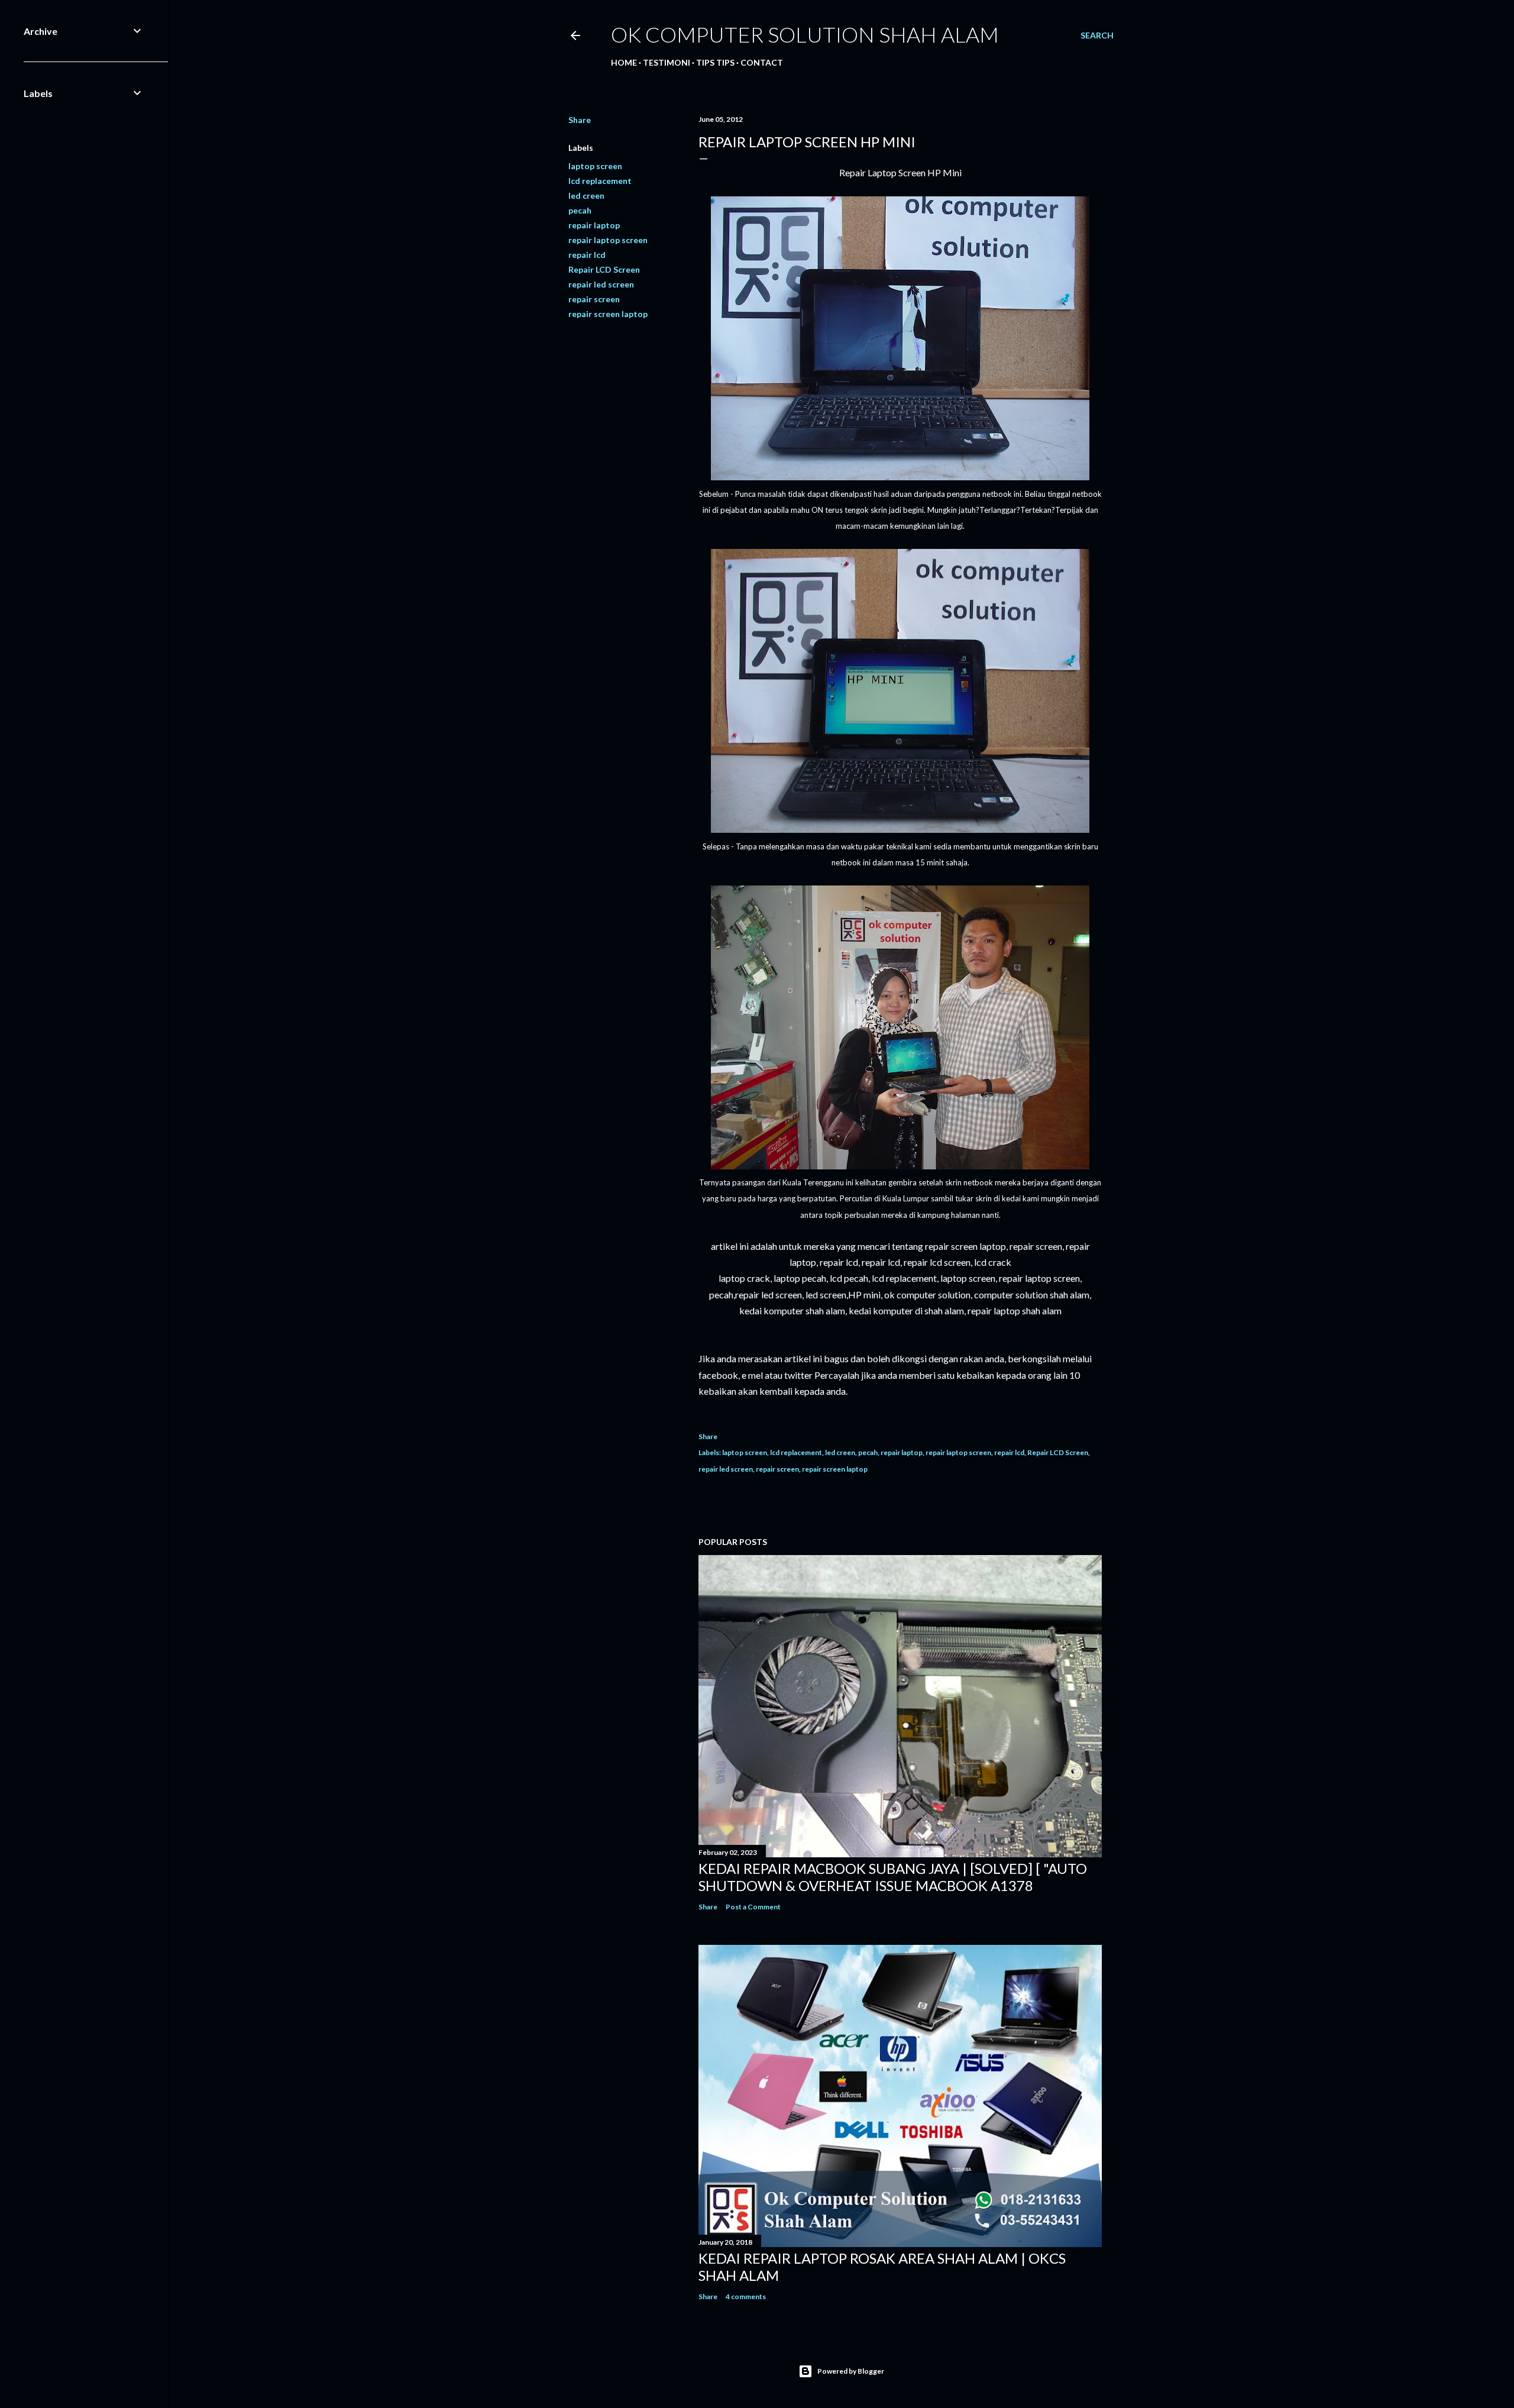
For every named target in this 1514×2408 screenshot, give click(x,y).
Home (624, 62)
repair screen (594, 299)
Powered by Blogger (851, 2371)
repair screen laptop (608, 314)
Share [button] (580, 120)
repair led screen (601, 284)
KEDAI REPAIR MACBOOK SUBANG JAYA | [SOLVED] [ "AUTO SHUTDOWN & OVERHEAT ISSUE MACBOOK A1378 (893, 1877)
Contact (762, 62)
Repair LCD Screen (604, 269)
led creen (586, 195)
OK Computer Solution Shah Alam (805, 34)
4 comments (746, 2297)
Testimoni (667, 62)
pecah (580, 210)
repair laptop (594, 225)
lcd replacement (600, 181)
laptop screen (595, 166)
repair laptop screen (608, 240)
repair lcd (587, 255)
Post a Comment (753, 1907)
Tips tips (715, 62)
